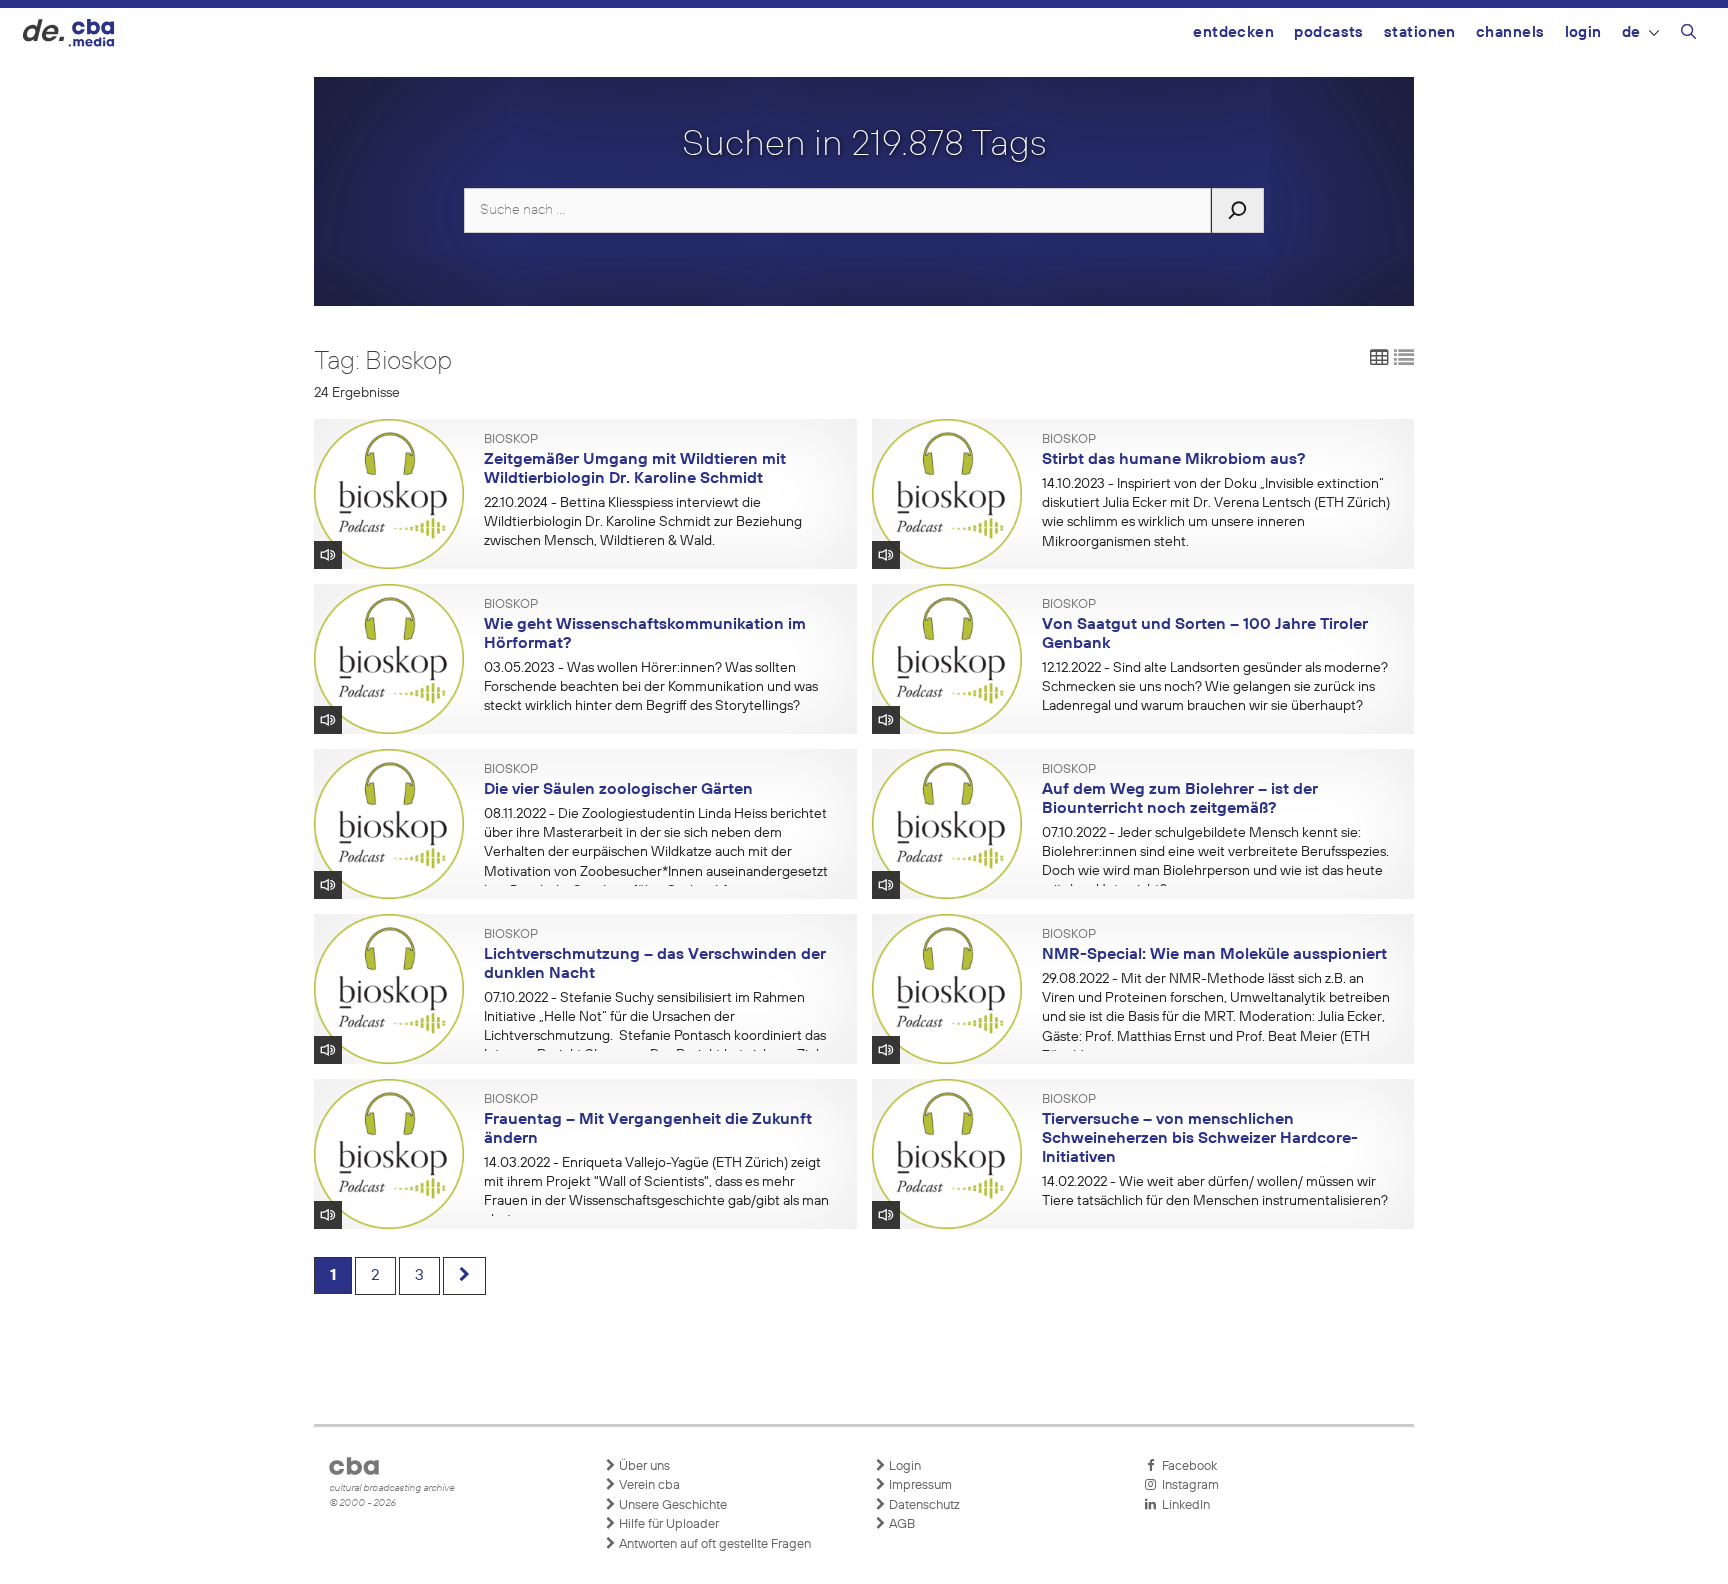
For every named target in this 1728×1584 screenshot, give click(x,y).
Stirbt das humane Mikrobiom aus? (1173, 460)
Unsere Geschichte (671, 1505)
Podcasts (1329, 32)
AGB (900, 1524)
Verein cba (648, 1485)
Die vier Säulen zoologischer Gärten (618, 790)
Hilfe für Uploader (667, 1524)
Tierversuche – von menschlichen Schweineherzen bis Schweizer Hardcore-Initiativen (1200, 1138)
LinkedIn (1183, 1505)
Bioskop (511, 440)
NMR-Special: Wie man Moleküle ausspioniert (1214, 955)
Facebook (1186, 1466)
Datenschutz (923, 1505)
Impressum (919, 1485)
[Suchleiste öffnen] (1688, 35)
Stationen (1420, 32)
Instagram (1187, 1485)
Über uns (643, 1466)
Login (1583, 32)
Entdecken (1233, 32)
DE (1631, 32)
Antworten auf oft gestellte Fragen (713, 1544)
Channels (1510, 32)
